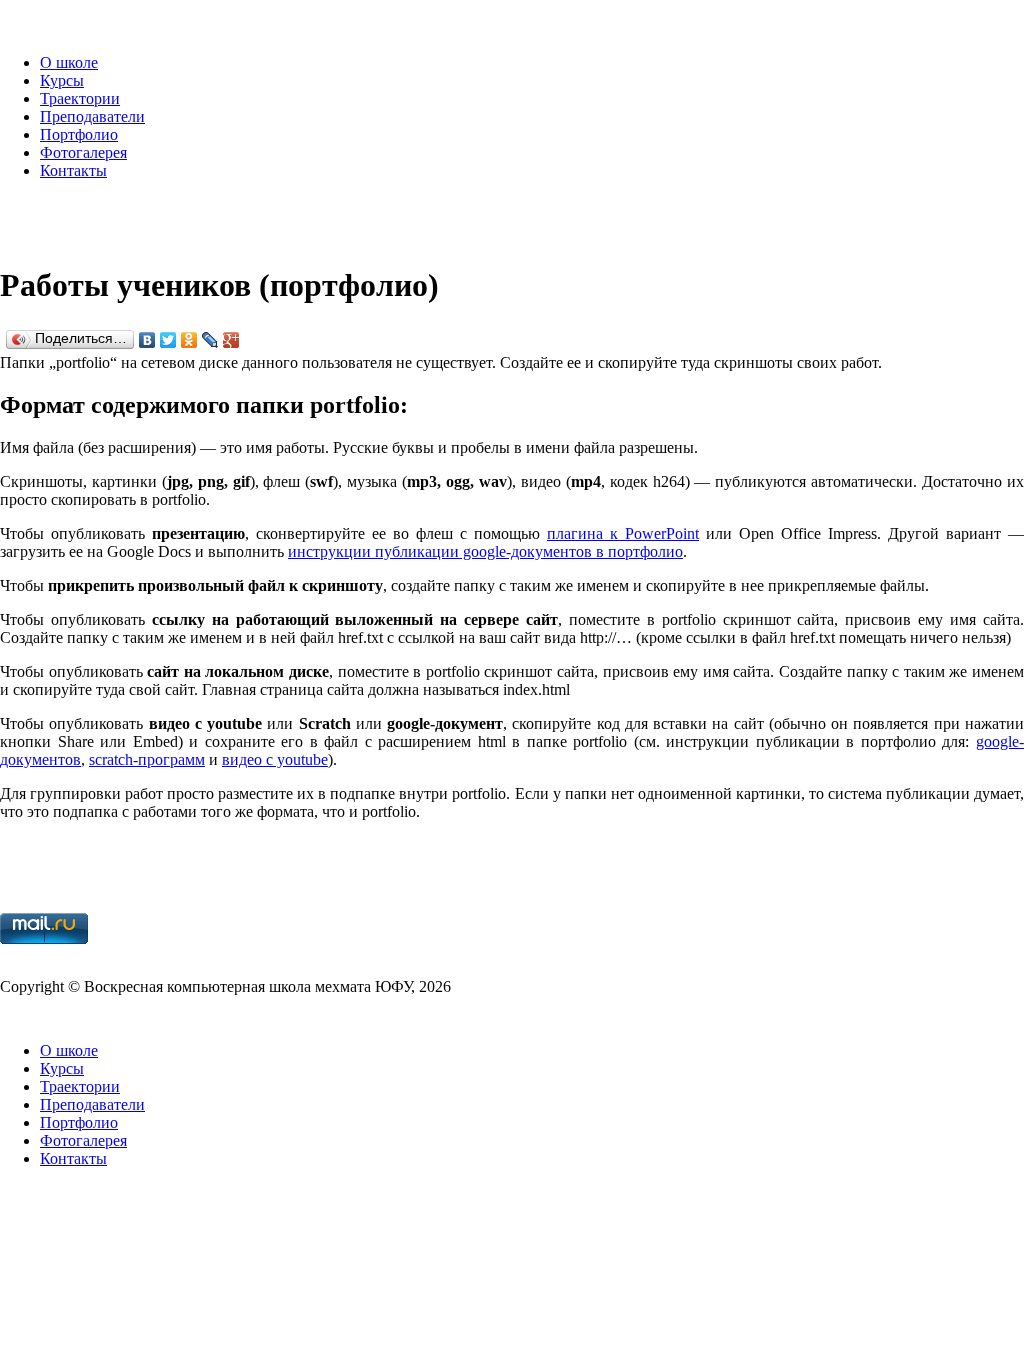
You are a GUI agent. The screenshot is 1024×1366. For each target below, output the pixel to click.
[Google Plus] (231, 340)
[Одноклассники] (189, 340)
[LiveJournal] (210, 340)
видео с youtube (275, 759)
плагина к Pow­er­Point (623, 533)
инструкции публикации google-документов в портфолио (485, 551)
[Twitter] (168, 340)
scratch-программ (147, 759)
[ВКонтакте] (147, 340)
